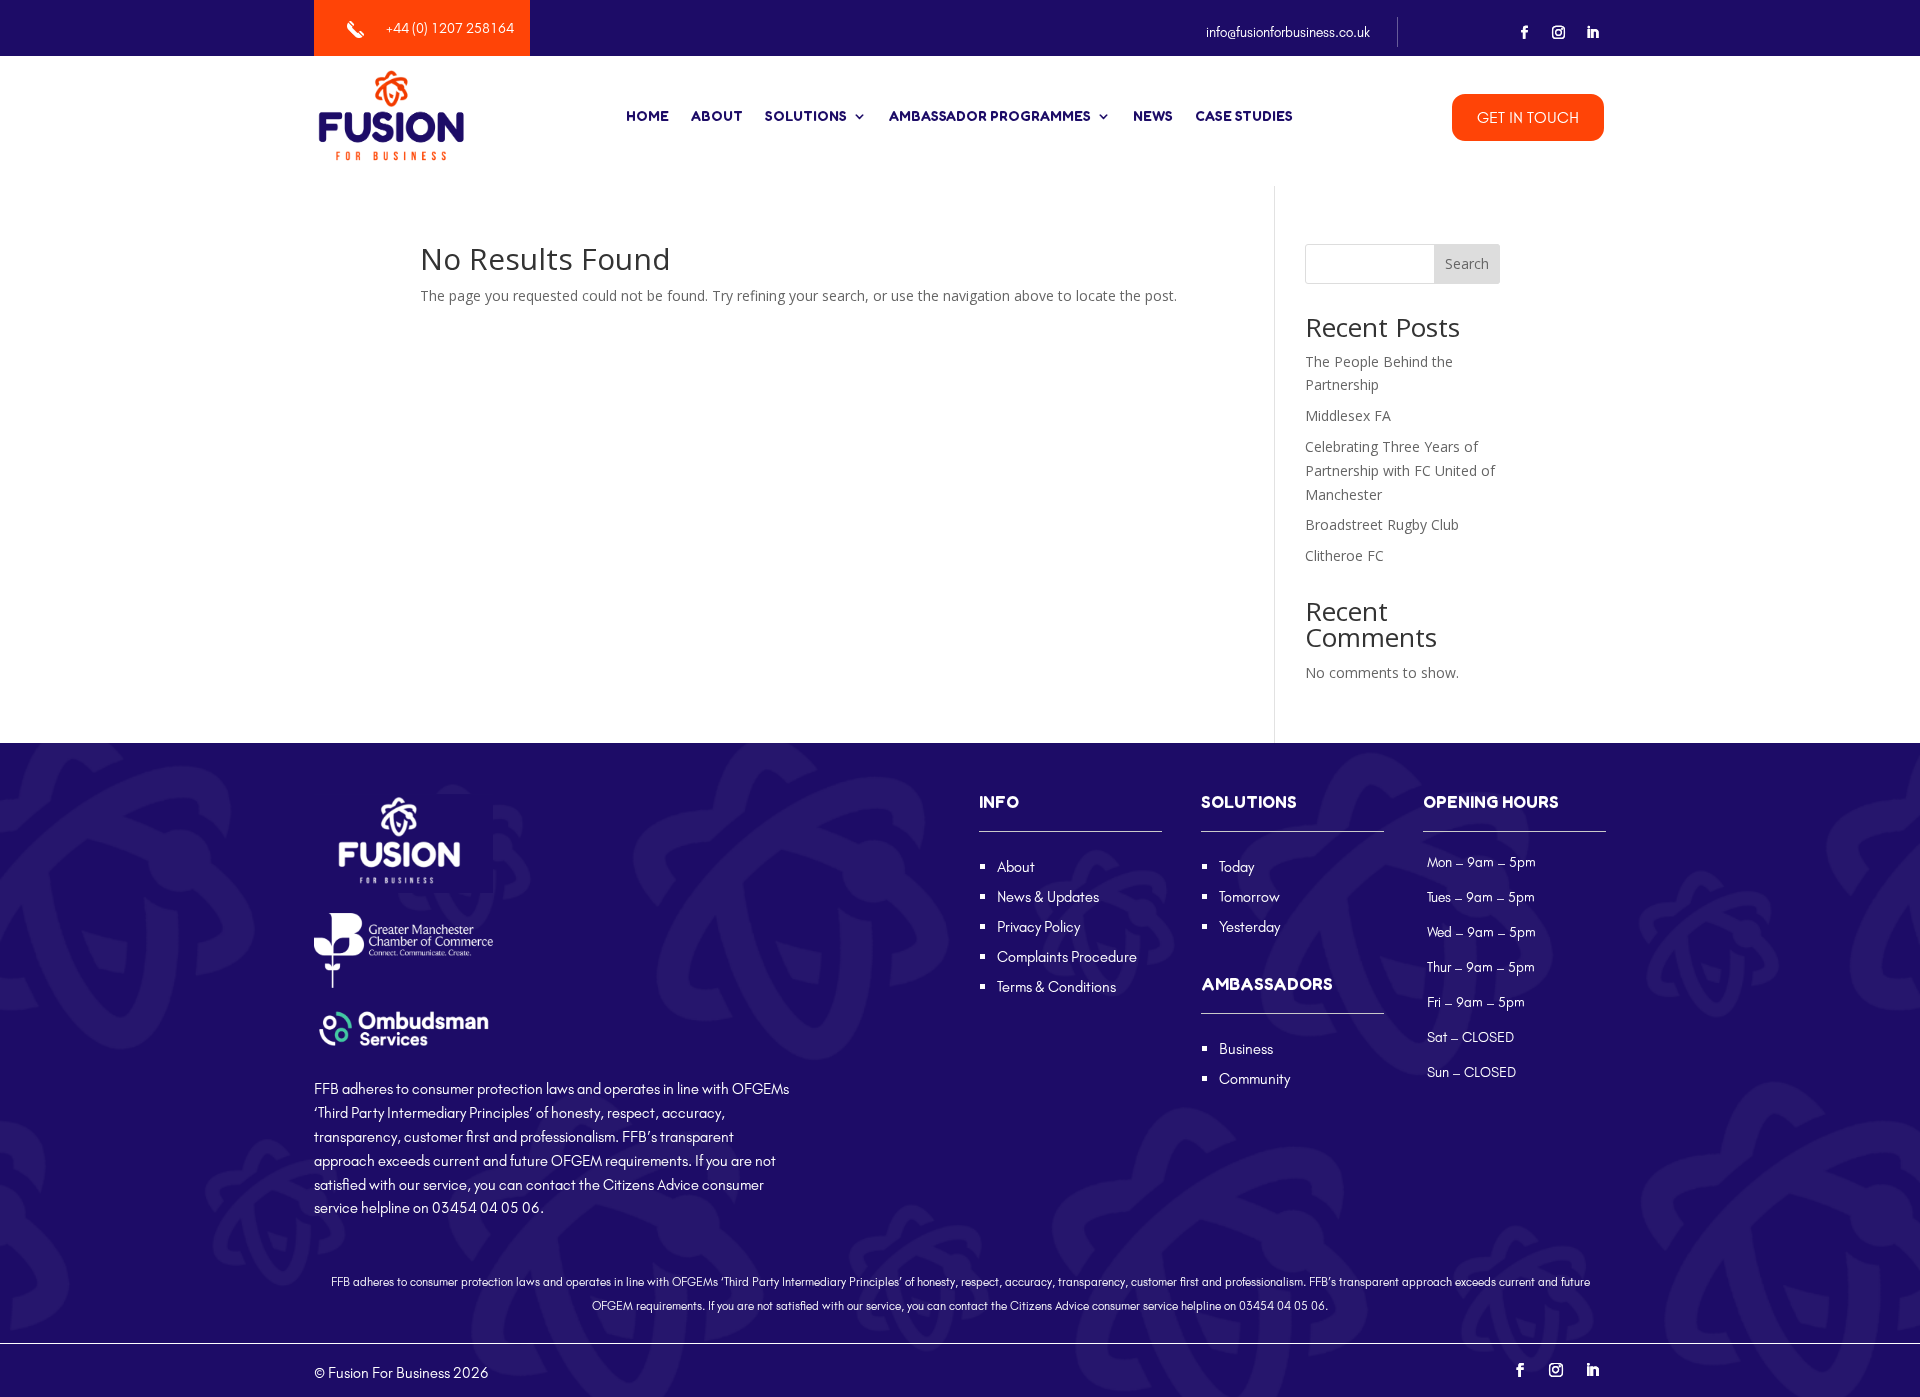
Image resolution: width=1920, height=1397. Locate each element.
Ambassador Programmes (990, 116)
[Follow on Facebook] (1525, 33)
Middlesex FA (1348, 415)
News (1153, 116)
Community (1254, 1078)
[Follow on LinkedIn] (1593, 33)
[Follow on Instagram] (1559, 33)
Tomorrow (1249, 896)
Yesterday (1249, 926)
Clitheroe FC (1344, 555)
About (717, 116)
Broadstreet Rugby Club (1382, 524)
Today (1236, 866)
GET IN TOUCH (1528, 117)
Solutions (806, 116)
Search (1467, 263)
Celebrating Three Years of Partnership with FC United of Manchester (1400, 470)
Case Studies (1244, 116)
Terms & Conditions (1056, 986)
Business (1246, 1048)
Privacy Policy (1038, 926)
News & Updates (1048, 896)
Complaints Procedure (1067, 956)
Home (647, 116)
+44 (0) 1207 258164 (450, 28)
